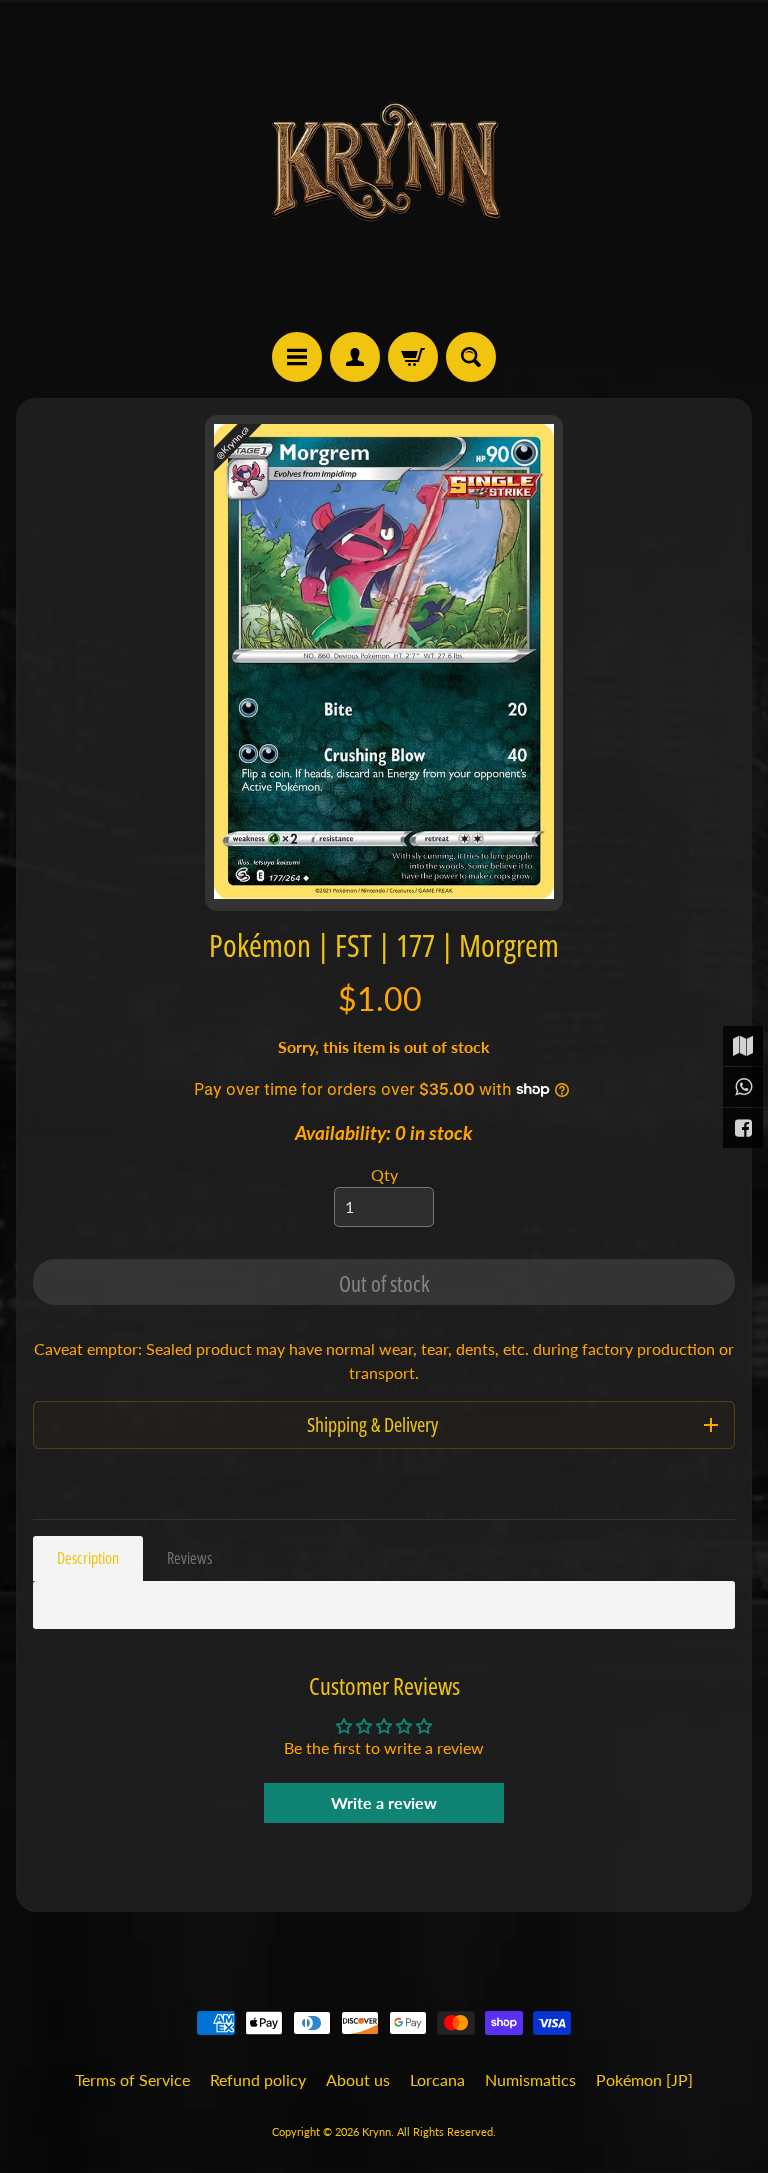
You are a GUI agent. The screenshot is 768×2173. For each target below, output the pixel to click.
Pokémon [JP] (644, 2079)
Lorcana (437, 2079)
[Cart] (413, 357)
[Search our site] (471, 357)
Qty (384, 1174)
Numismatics (530, 2079)
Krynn (376, 2131)
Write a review (384, 1802)
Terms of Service (132, 2079)
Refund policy (258, 2079)
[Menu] (297, 357)
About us (358, 2079)
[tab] (88, 1558)
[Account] (355, 357)
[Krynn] (384, 166)
